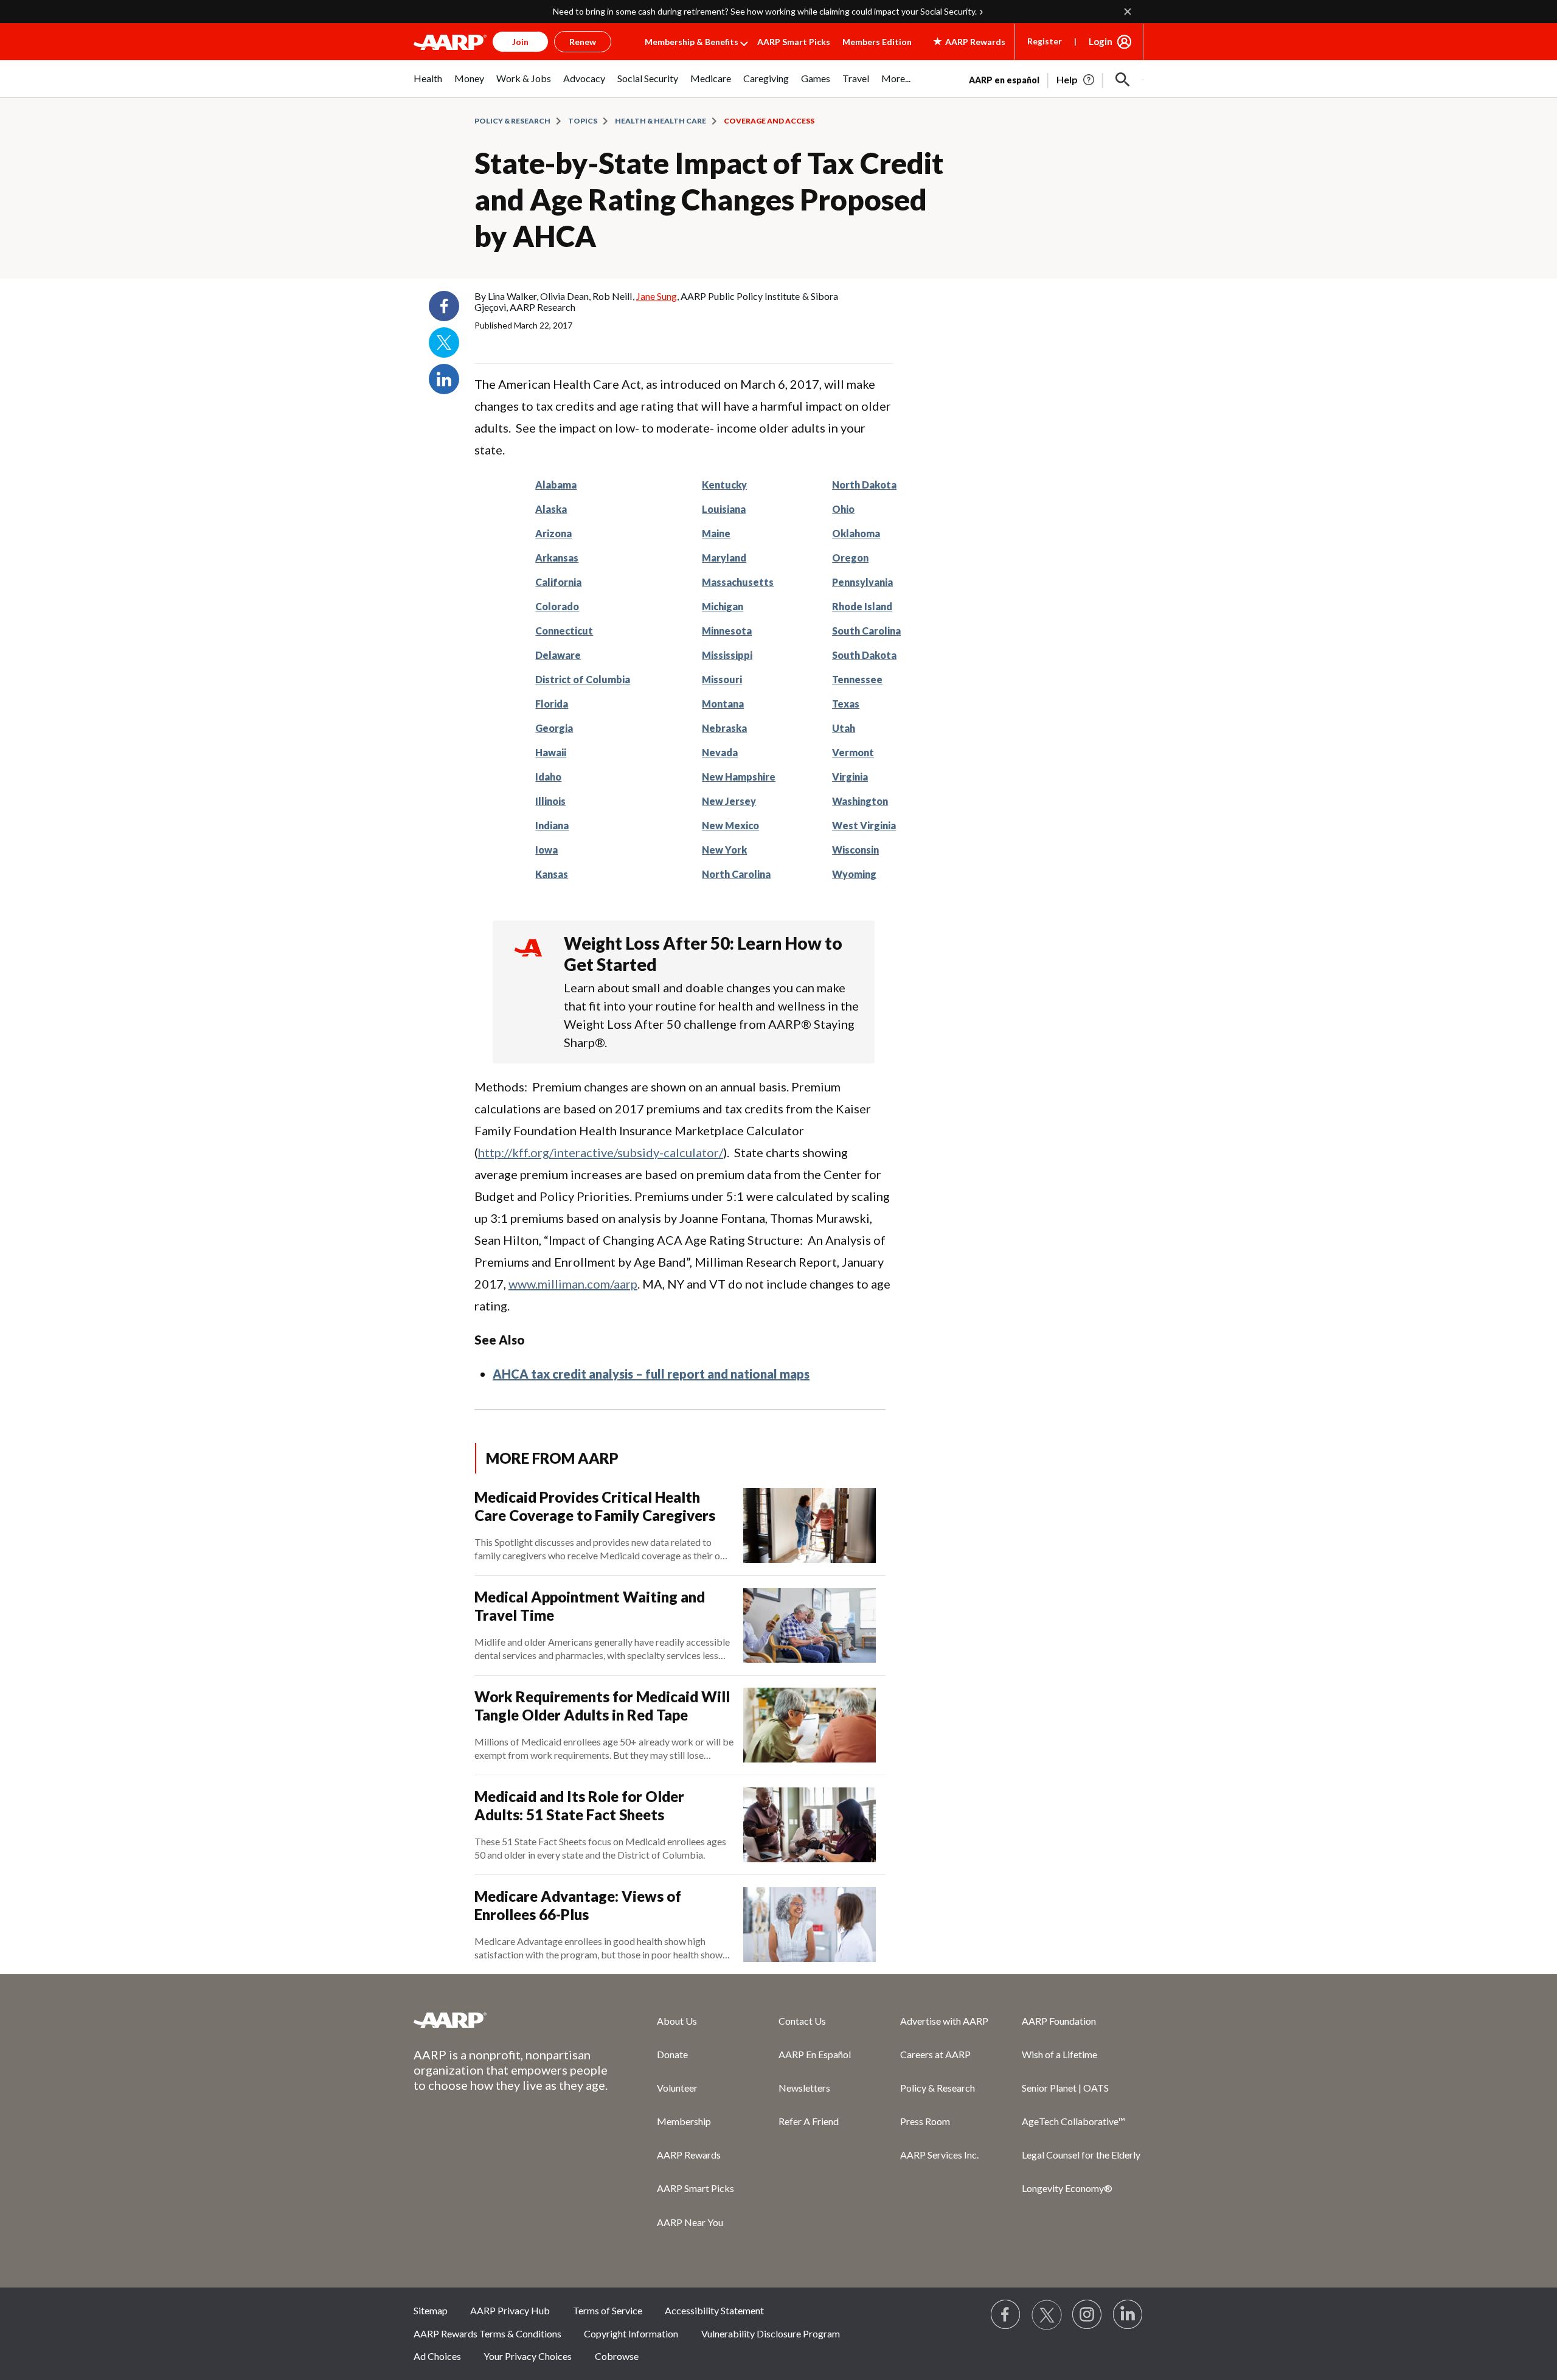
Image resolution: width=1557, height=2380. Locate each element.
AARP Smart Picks (794, 42)
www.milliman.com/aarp (573, 1284)
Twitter (444, 343)
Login (1101, 41)
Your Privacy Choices (528, 2356)
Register (1045, 41)
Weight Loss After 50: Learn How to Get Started (703, 954)
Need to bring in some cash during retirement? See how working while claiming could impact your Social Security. (765, 11)
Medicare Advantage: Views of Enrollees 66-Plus (578, 1905)
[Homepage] (450, 42)
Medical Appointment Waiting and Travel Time (590, 1606)
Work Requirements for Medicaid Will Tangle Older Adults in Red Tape (602, 1706)
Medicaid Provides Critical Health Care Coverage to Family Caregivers (595, 1506)
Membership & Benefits (692, 42)
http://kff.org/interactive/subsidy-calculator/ (601, 1152)
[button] (1123, 80)
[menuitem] (428, 85)
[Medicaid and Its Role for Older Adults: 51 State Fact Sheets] (810, 1825)
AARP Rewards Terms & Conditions (487, 2333)
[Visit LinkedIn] (1128, 2315)
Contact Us (802, 2021)
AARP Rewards (689, 2155)
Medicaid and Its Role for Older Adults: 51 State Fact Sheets (579, 1805)
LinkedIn (444, 379)
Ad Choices (437, 2356)
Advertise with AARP (944, 2021)
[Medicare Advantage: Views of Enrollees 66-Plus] (810, 1925)
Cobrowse (617, 2356)
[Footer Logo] (511, 2020)
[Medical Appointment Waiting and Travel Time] (810, 1625)
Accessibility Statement (714, 2310)
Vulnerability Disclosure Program (771, 2333)
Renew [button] (583, 42)
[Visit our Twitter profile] (1047, 2315)
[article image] (1076, 80)
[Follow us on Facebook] (1006, 2315)
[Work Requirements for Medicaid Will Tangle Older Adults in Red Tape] (810, 1725)
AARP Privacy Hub (510, 2310)
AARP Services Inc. (939, 2155)
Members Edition (877, 42)
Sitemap (431, 2310)
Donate (672, 2054)
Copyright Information (631, 2333)
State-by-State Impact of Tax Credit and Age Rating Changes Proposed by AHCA (709, 199)
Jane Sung (657, 296)
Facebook (444, 306)
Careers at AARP (935, 2054)
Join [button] (520, 42)
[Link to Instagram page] (1087, 2315)
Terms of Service (608, 2310)
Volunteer (677, 2088)
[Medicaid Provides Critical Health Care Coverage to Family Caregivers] (810, 1526)
